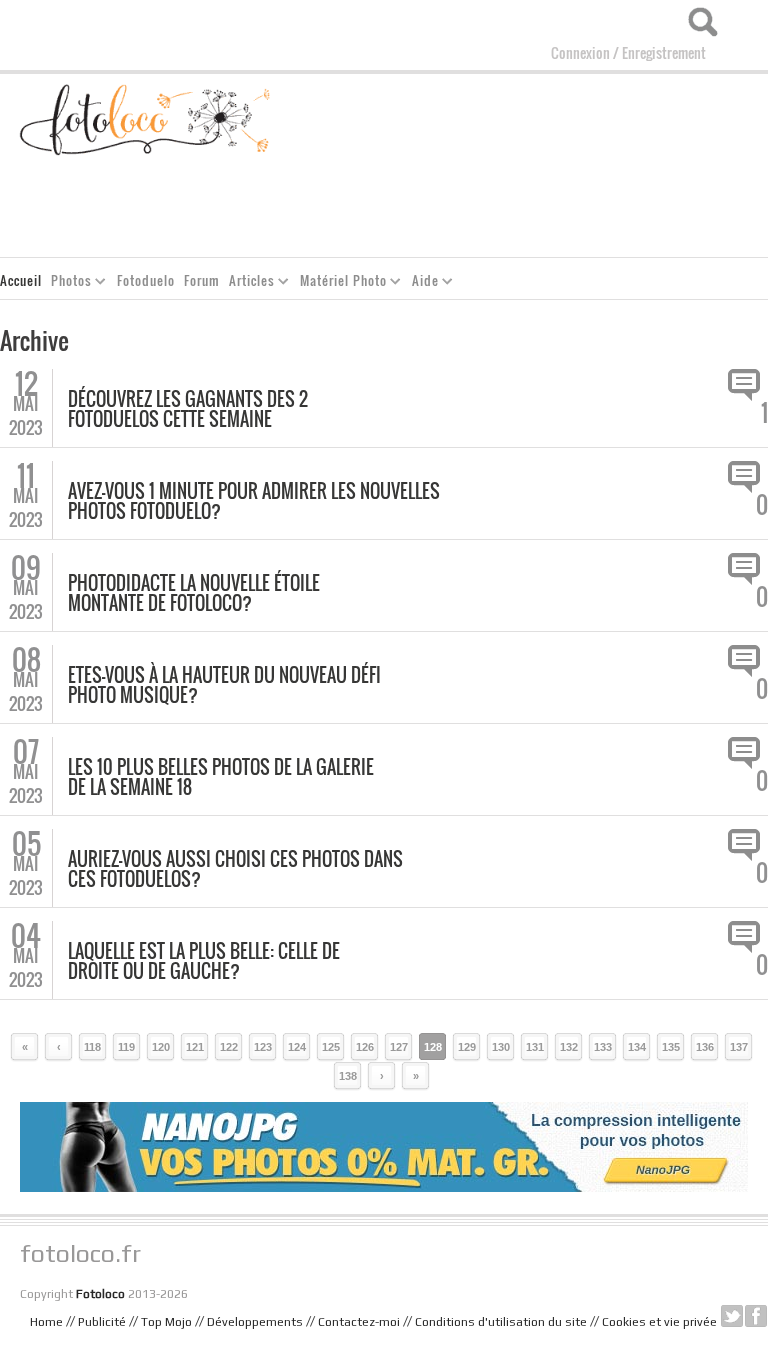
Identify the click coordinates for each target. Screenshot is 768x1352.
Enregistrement (664, 52)
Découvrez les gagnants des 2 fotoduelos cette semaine (188, 409)
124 (297, 1047)
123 (263, 1047)
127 (399, 1047)
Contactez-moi (359, 1322)
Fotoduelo (146, 280)
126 (365, 1047)
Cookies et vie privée (659, 1322)
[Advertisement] (404, 206)
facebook (756, 1316)
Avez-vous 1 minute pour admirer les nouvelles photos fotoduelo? (254, 501)
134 (637, 1047)
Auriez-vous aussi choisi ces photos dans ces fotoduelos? (235, 869)
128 (433, 1047)
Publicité (102, 1322)
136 (705, 1047)
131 (535, 1047)
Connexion (580, 52)
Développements (255, 1322)
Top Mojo (166, 1322)
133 (603, 1047)
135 (671, 1047)
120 (161, 1047)
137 (739, 1047)
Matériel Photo (339, 283)
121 (195, 1047)
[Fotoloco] (146, 117)
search (702, 22)
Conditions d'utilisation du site (501, 1322)
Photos (67, 283)
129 (467, 1047)
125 (331, 1047)
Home (46, 1322)
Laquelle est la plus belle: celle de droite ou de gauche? (204, 961)
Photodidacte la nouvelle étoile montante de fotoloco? (194, 593)
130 (501, 1047)
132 (569, 1047)
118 (92, 1047)
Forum (202, 280)
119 (126, 1047)
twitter (732, 1316)
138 (348, 1076)
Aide (421, 283)
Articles (248, 283)
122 (229, 1047)
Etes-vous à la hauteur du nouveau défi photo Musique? (224, 685)
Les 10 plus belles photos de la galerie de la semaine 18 (221, 777)
